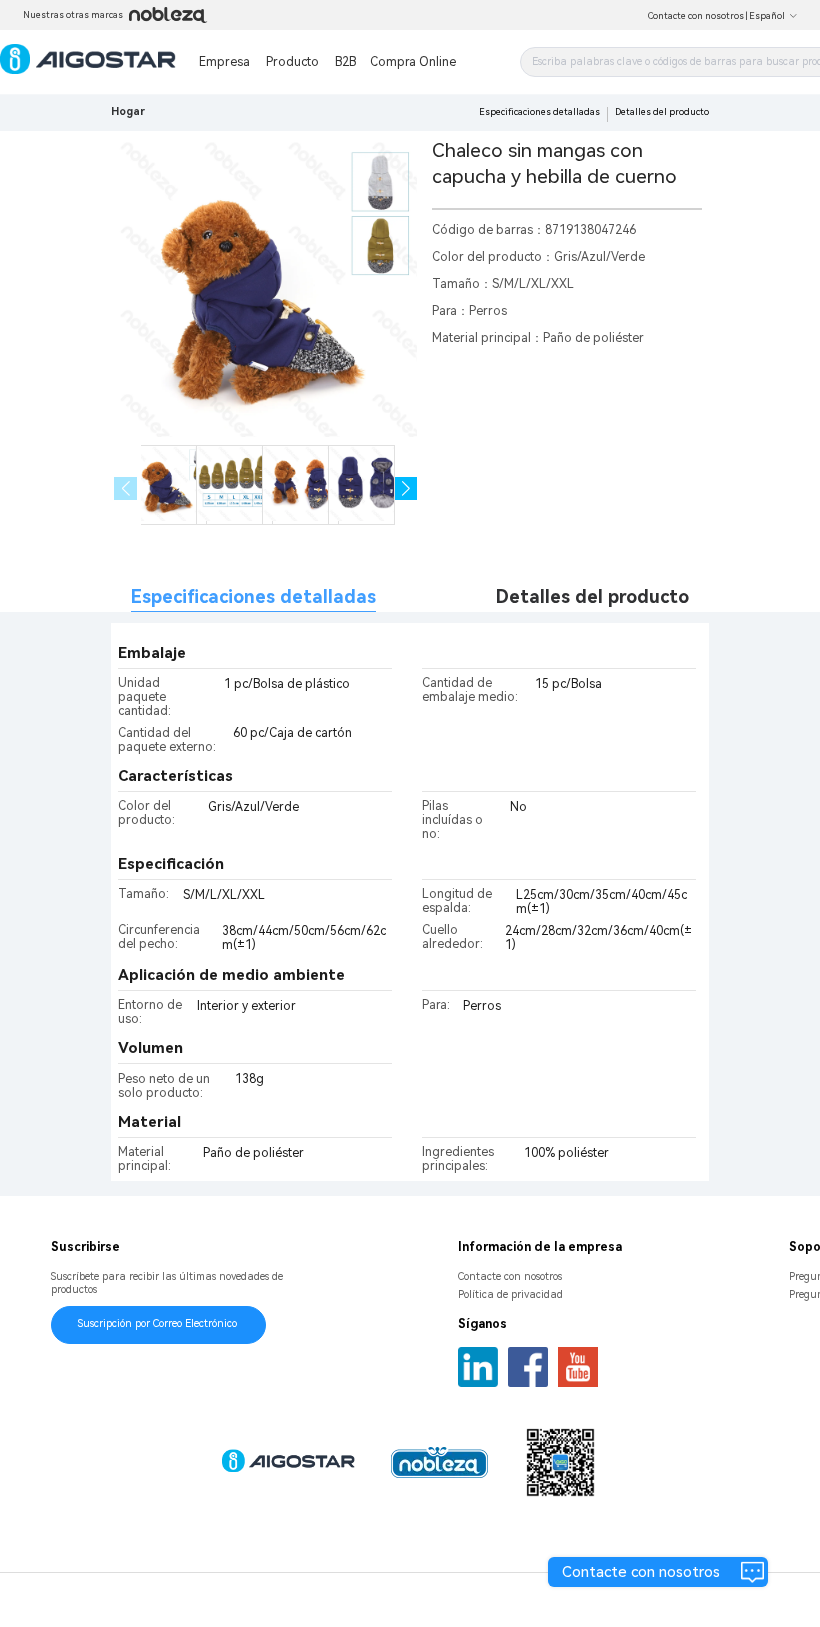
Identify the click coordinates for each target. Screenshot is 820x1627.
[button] (406, 488)
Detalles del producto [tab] (592, 596)
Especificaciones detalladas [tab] (253, 596)
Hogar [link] (128, 111)
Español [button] (767, 16)
